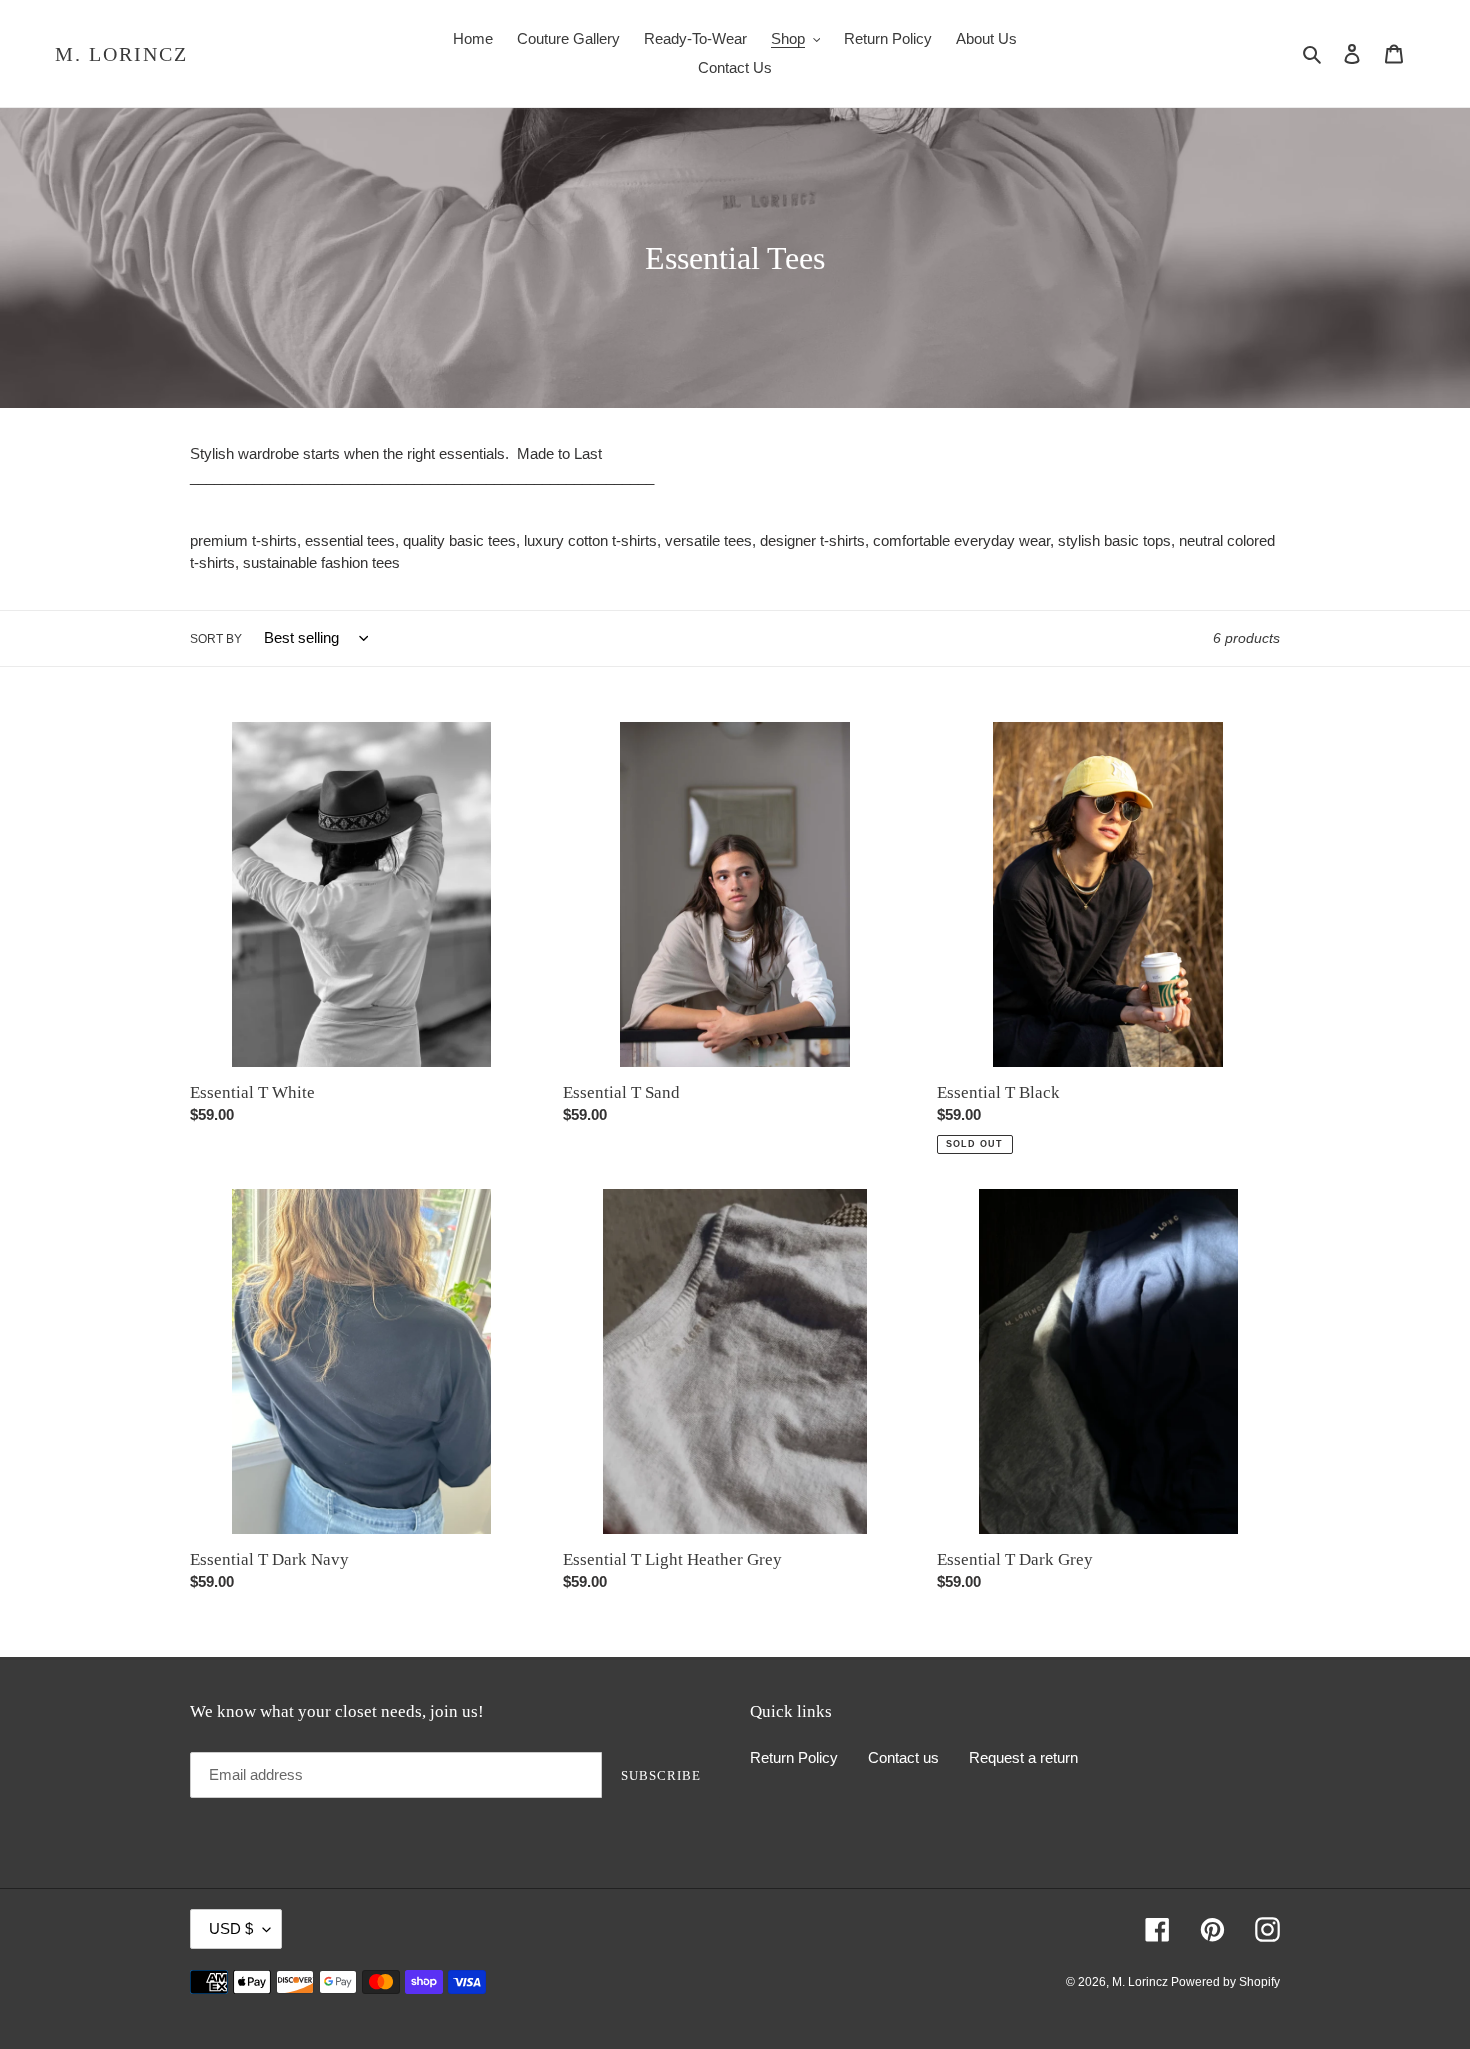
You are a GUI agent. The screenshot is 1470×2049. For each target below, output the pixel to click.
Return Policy (794, 1757)
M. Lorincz (121, 54)
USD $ (231, 1928)
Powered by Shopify (1225, 1982)
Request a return (1023, 1757)
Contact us (903, 1757)
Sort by (216, 639)
